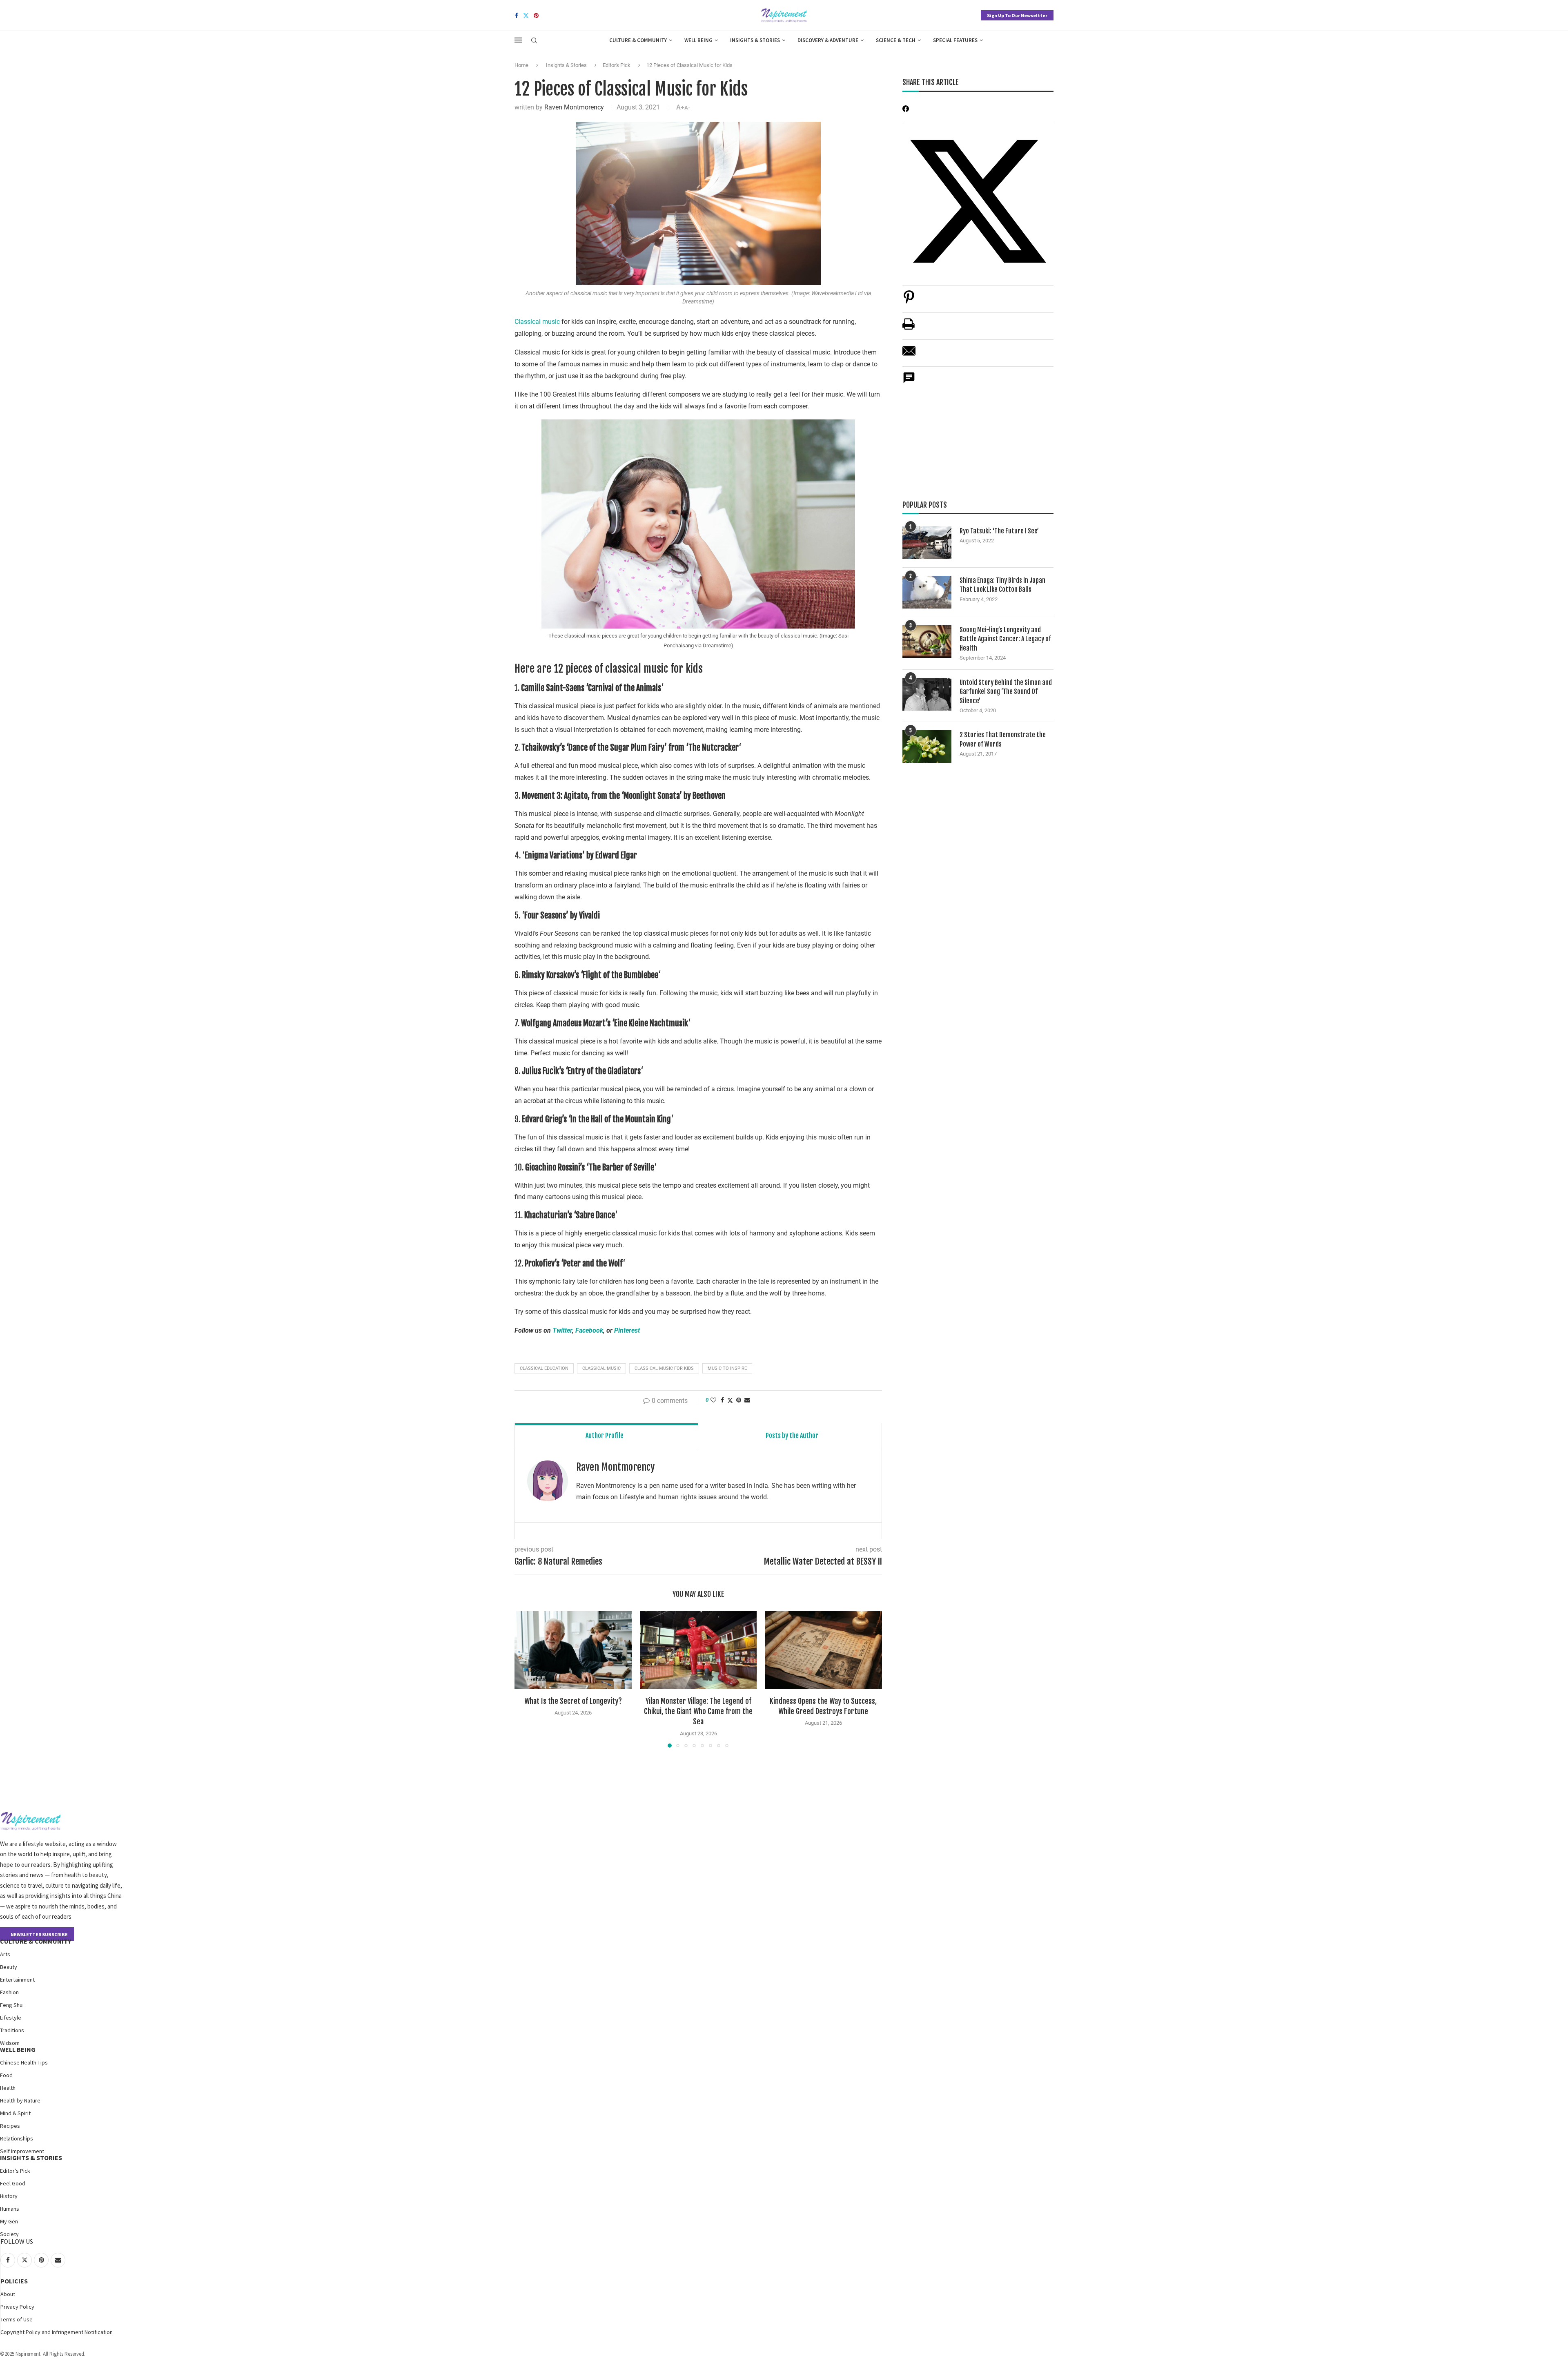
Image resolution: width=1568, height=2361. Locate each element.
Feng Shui (12, 2005)
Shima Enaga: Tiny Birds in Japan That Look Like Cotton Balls (1002, 585)
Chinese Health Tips (24, 2062)
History (9, 2196)
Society (9, 2234)
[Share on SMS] (909, 382)
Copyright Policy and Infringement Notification (57, 2332)
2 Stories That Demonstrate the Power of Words (1003, 739)
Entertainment (17, 1980)
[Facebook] (517, 16)
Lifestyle (11, 2018)
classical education (544, 1368)
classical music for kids (664, 1368)
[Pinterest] (536, 16)
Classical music (537, 322)
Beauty (9, 1967)
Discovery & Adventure (828, 40)
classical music (601, 1368)
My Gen (9, 2221)
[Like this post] (713, 1400)
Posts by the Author (792, 1436)
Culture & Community (638, 40)
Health (8, 2088)
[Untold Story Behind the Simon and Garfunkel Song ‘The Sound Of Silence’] (927, 694)
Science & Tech (896, 40)
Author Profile (605, 1436)
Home (521, 65)
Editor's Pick (617, 65)
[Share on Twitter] (730, 1400)
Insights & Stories (755, 40)
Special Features (955, 40)
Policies (14, 2281)
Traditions (12, 2030)
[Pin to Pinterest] (739, 1400)
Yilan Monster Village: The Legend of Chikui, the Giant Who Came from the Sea (698, 1711)
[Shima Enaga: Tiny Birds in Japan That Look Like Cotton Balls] (927, 592)
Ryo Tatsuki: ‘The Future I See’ (999, 531)
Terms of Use (17, 2319)
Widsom (10, 2043)
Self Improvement (22, 2151)
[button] (526, 1679)
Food (6, 2075)
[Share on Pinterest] (909, 301)
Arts (5, 1954)
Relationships (17, 2138)
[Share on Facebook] (722, 1400)
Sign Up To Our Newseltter (1017, 15)
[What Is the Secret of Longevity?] (573, 1650)
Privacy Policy (17, 2307)
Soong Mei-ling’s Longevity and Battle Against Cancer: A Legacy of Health (1005, 639)
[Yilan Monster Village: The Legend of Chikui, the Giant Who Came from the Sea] (698, 1650)
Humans (10, 2209)
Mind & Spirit (15, 2113)
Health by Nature (20, 2100)
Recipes (10, 2126)
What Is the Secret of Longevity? (573, 1701)
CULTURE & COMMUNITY (36, 1941)
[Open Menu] (518, 40)
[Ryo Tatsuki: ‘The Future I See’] (927, 543)
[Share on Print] (909, 328)
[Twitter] (526, 16)
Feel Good (13, 2183)
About (8, 2294)
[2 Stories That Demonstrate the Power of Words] (927, 747)
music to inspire (727, 1368)
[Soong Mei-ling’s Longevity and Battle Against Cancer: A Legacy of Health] (927, 642)
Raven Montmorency (574, 107)
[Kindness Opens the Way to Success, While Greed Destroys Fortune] (823, 1650)
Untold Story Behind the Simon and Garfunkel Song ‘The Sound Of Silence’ (1006, 692)
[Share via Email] (747, 1400)
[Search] (534, 41)
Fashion (9, 1992)
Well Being (698, 40)
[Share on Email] (909, 355)
